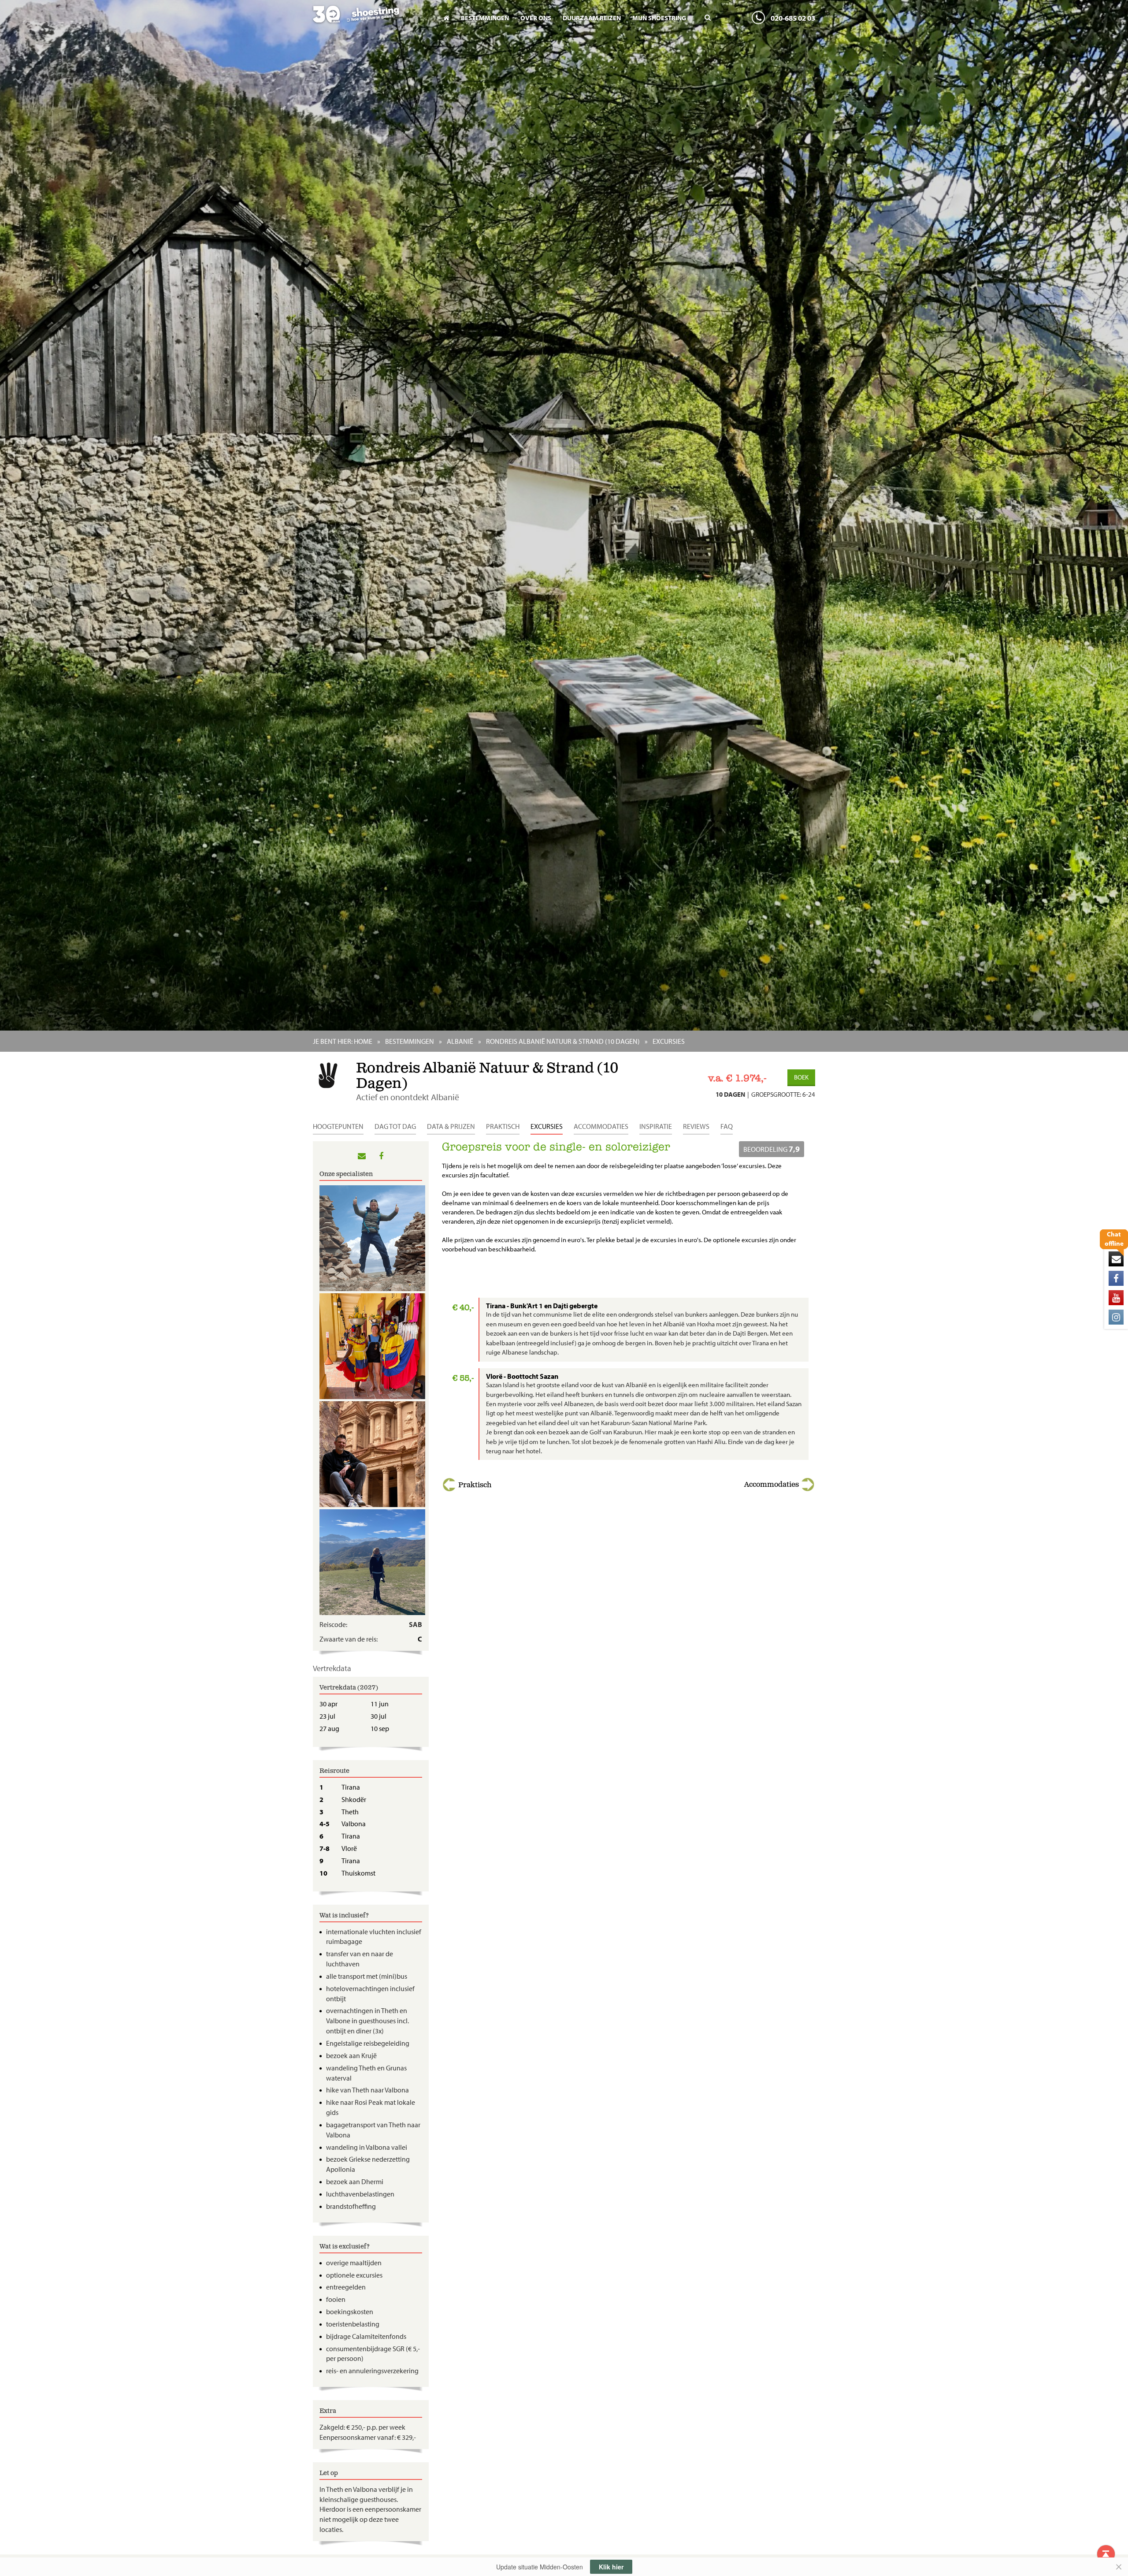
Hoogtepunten (338, 1126)
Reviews (696, 1126)
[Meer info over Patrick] (371, 1454)
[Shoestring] (371, 20)
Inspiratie (656, 1126)
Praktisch (503, 1126)
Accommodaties (601, 1126)
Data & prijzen (451, 1126)
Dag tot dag (395, 1126)
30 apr (328, 1704)
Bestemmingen (485, 18)
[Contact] (1116, 1259)
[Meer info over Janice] (371, 1346)
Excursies (547, 1126)
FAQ (727, 1126)
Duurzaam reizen (592, 18)
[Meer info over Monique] (371, 1238)
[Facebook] (1116, 1278)
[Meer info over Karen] (371, 1562)
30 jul (378, 1716)
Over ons (536, 18)
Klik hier (611, 2567)
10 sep (380, 1728)
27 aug (329, 1728)
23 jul (327, 1716)
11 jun (380, 1704)
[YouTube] (1116, 1298)
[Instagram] (1116, 1317)
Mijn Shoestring (659, 18)
